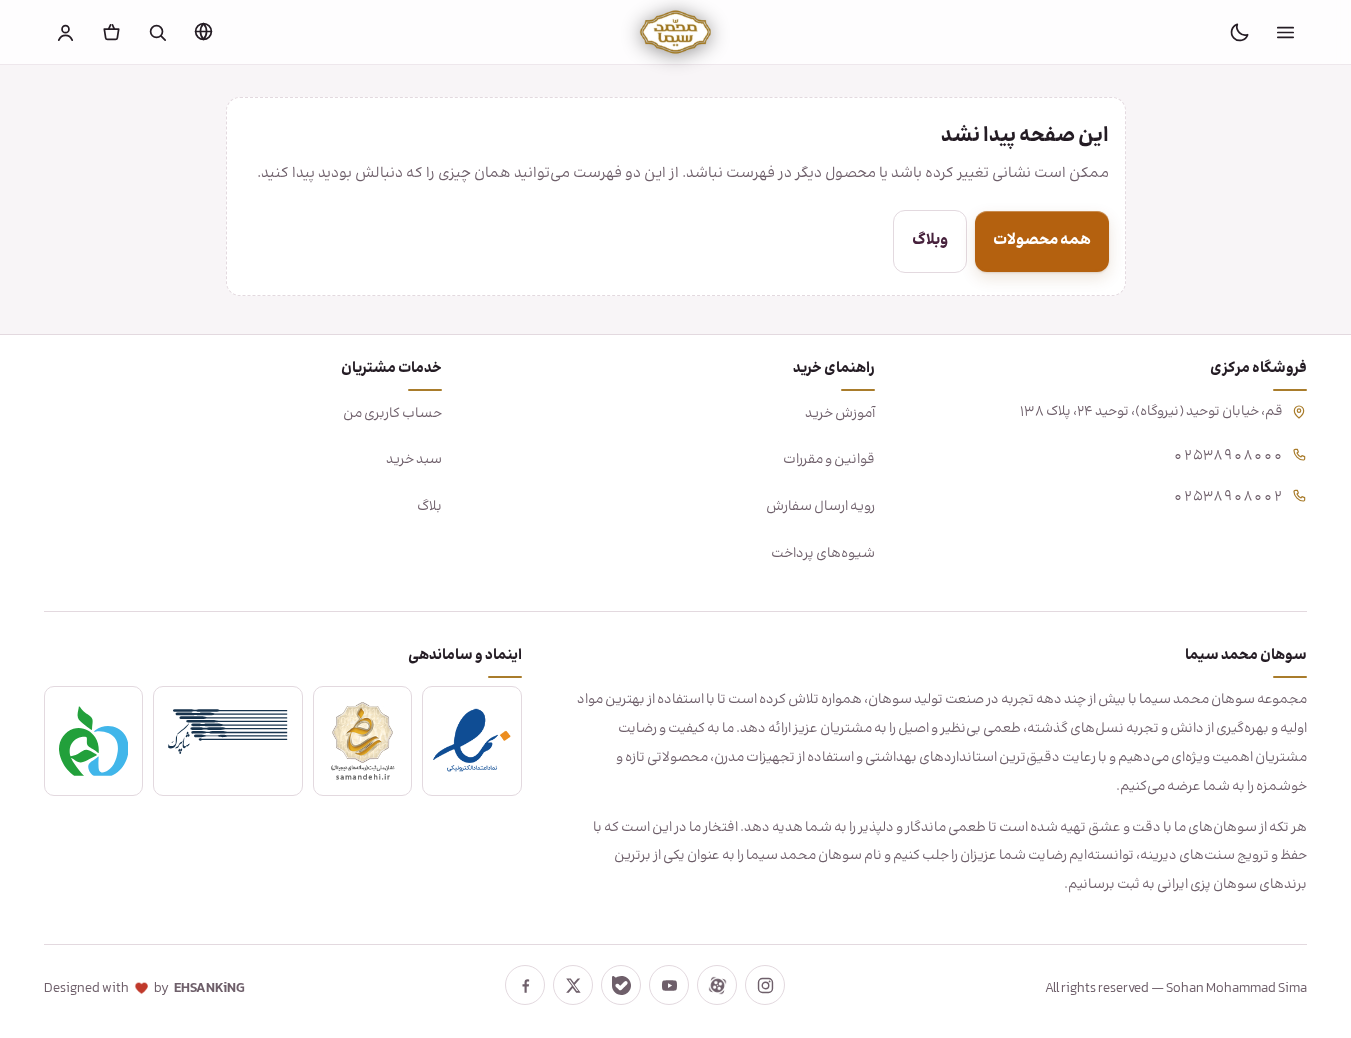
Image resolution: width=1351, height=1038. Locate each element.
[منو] (1285, 32)
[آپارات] (717, 985)
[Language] (204, 31)
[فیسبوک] (525, 985)
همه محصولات (1042, 240)
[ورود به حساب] (66, 32)
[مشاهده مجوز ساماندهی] (363, 741)
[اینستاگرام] (765, 985)
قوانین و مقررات (829, 460)
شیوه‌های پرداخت (823, 554)
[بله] (621, 985)
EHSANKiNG (209, 989)
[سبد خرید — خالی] (112, 32)
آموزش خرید (840, 414)
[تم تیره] (1239, 32)
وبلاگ (930, 240)
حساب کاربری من (392, 414)
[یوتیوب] (669, 985)
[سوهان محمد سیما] (675, 32)
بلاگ (429, 507)
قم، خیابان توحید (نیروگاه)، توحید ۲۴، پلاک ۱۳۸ (1151, 412)
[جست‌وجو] (158, 32)
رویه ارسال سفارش (820, 507)
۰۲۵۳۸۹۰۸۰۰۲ (1228, 494)
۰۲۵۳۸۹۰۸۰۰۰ (1228, 453)
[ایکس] (573, 985)
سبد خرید (414, 460)
